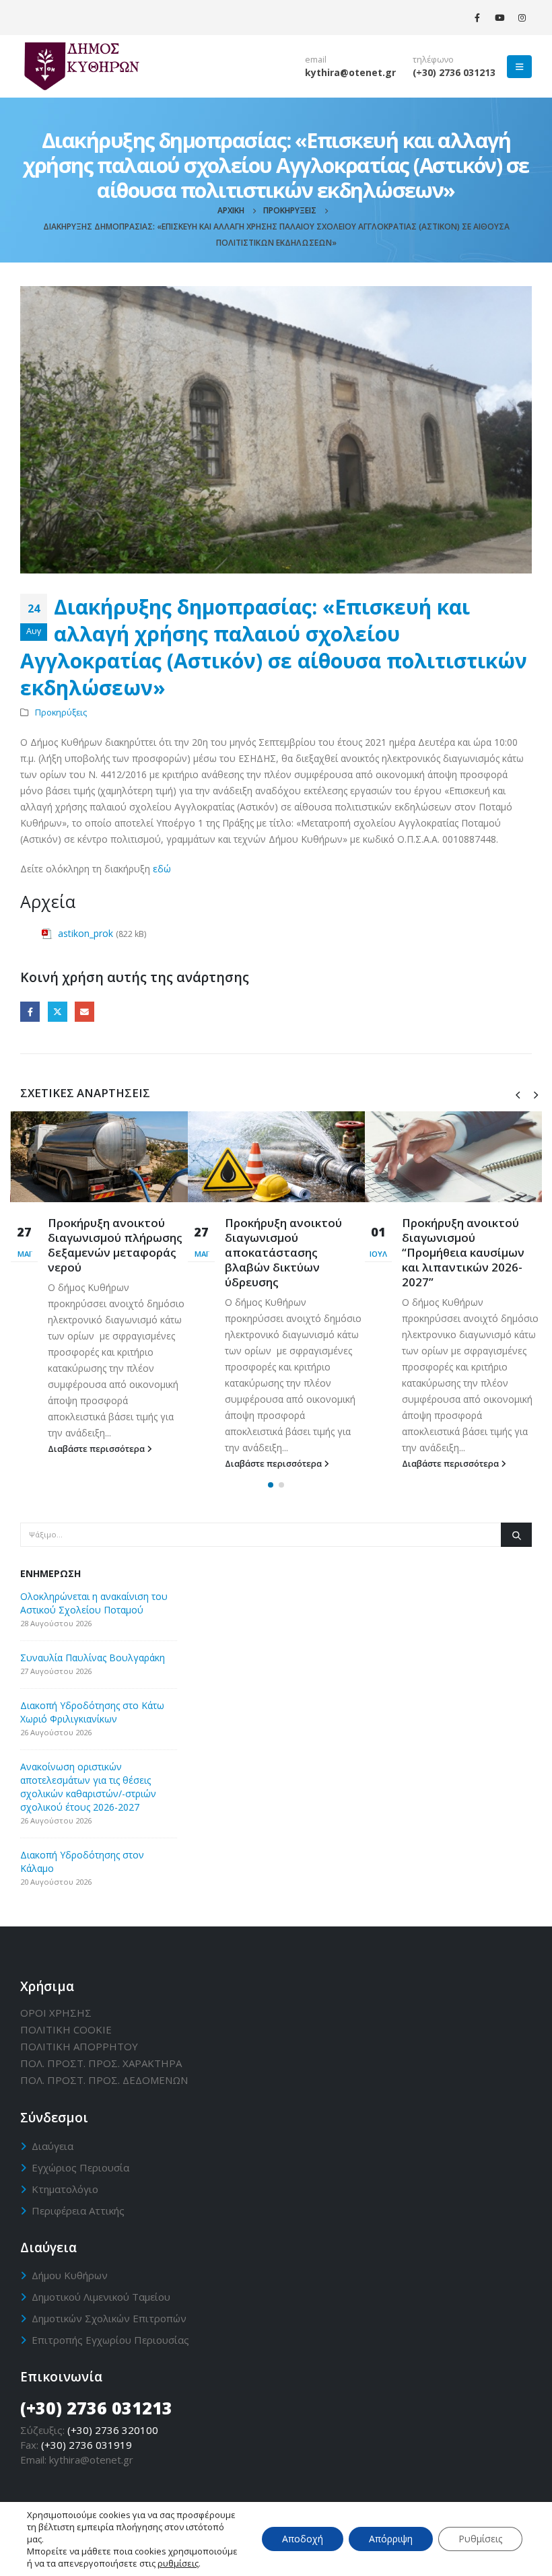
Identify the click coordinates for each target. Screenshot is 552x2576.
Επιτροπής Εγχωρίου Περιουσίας (110, 2340)
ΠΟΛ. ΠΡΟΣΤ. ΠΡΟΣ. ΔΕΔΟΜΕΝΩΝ (104, 2080)
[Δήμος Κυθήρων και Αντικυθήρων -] (81, 66)
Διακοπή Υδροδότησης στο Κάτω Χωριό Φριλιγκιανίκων (92, 1712)
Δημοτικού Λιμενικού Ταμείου (101, 2297)
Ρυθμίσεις (480, 2539)
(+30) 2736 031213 (454, 72)
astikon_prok (85, 933)
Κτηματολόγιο (65, 2189)
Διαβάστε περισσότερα (97, 1449)
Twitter (58, 1011)
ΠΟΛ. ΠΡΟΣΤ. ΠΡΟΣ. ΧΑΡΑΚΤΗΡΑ (101, 2063)
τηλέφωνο (433, 60)
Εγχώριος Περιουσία (80, 2167)
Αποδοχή (303, 2539)
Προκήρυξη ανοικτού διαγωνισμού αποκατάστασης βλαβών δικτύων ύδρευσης (283, 1252)
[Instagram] (522, 18)
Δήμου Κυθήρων (70, 2275)
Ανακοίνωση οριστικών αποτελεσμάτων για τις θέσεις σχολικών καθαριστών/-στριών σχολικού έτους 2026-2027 (88, 1787)
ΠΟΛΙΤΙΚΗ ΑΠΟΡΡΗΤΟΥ (79, 2046)
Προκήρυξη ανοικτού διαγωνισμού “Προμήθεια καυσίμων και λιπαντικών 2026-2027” (463, 1252)
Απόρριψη (391, 2539)
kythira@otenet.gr (350, 72)
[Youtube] (499, 18)
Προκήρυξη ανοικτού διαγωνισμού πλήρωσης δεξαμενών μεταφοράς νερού (115, 1245)
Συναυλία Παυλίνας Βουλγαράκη (93, 1658)
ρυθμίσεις (178, 2563)
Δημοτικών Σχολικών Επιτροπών (109, 2318)
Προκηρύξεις (61, 712)
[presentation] (518, 1094)
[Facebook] (477, 18)
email (316, 60)
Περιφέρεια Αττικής (78, 2211)
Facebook (30, 1011)
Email (84, 1011)
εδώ (162, 869)
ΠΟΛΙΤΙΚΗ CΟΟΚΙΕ (66, 2029)
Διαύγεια (53, 2146)
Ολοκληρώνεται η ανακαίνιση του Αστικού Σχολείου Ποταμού (94, 1603)
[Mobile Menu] (519, 67)
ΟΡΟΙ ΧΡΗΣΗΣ (56, 2013)
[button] (271, 1485)
